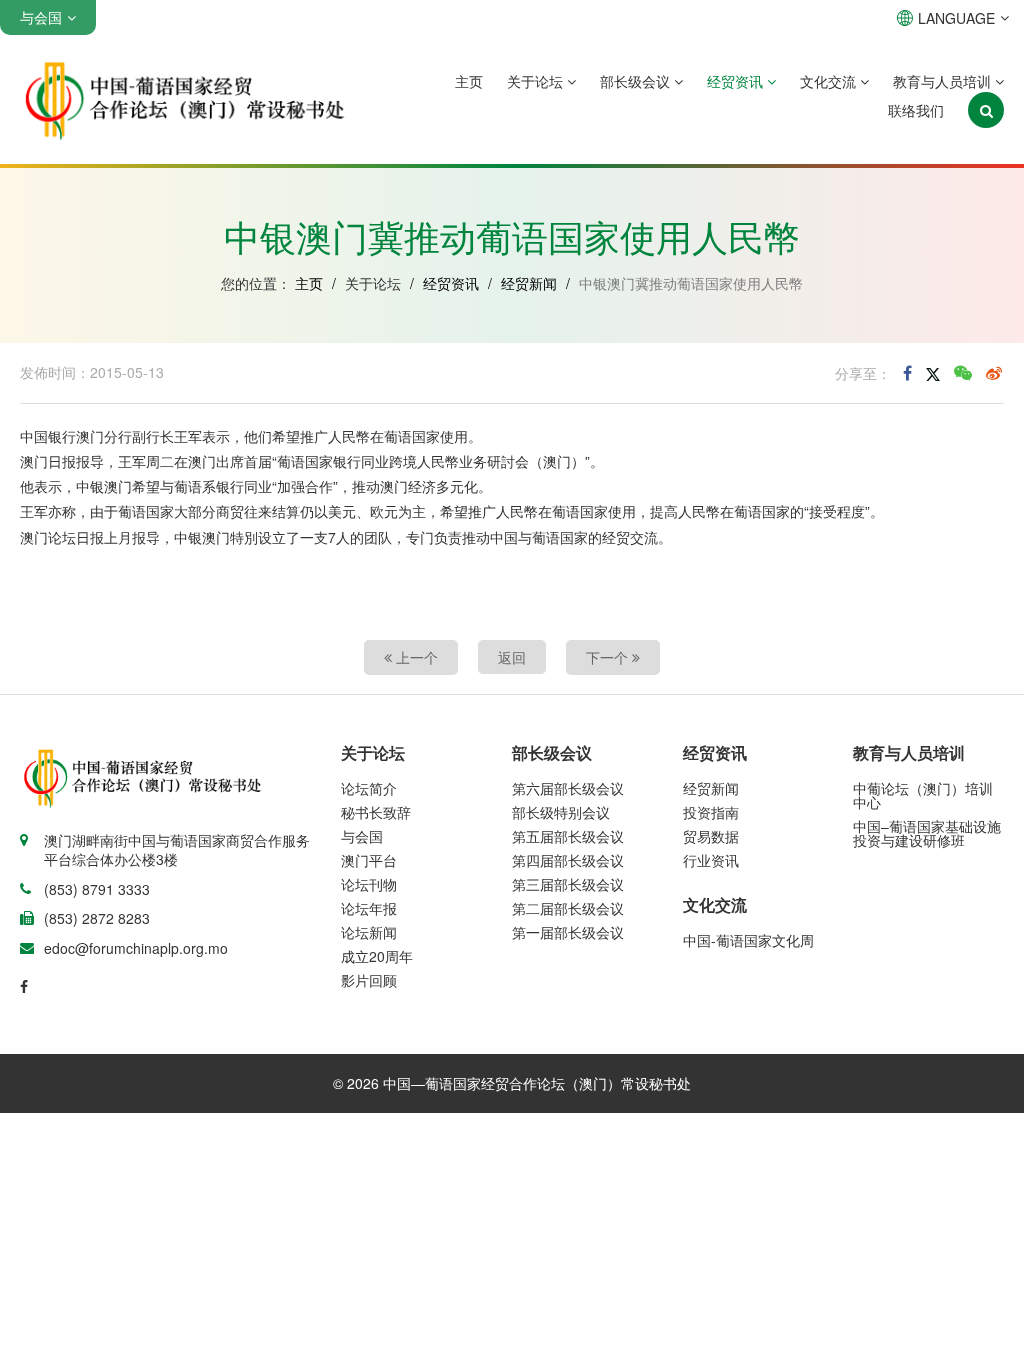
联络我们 (916, 110)
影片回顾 (369, 980)
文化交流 (830, 81)
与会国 (362, 836)
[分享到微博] (994, 373)
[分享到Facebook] (907, 373)
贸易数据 (711, 836)
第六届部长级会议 (568, 788)
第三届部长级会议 (568, 884)
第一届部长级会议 (568, 932)
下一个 (609, 657)
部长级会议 (637, 81)
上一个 (415, 657)
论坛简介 (369, 788)
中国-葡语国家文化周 (748, 940)
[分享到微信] (963, 373)
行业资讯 (711, 860)
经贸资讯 (737, 81)
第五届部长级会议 (568, 836)
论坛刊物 (369, 884)
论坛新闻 (369, 932)
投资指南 (711, 812)
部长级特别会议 (561, 812)
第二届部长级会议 (568, 908)
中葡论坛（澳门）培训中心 (923, 795)
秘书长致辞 (376, 812)
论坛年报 (369, 908)
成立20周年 (377, 956)
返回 (512, 657)
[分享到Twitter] (933, 373)
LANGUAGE (956, 18)
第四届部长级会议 (568, 860)
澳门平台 (369, 860)
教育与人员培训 (944, 81)
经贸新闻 (529, 283)
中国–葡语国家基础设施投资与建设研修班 (927, 833)
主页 (469, 81)
